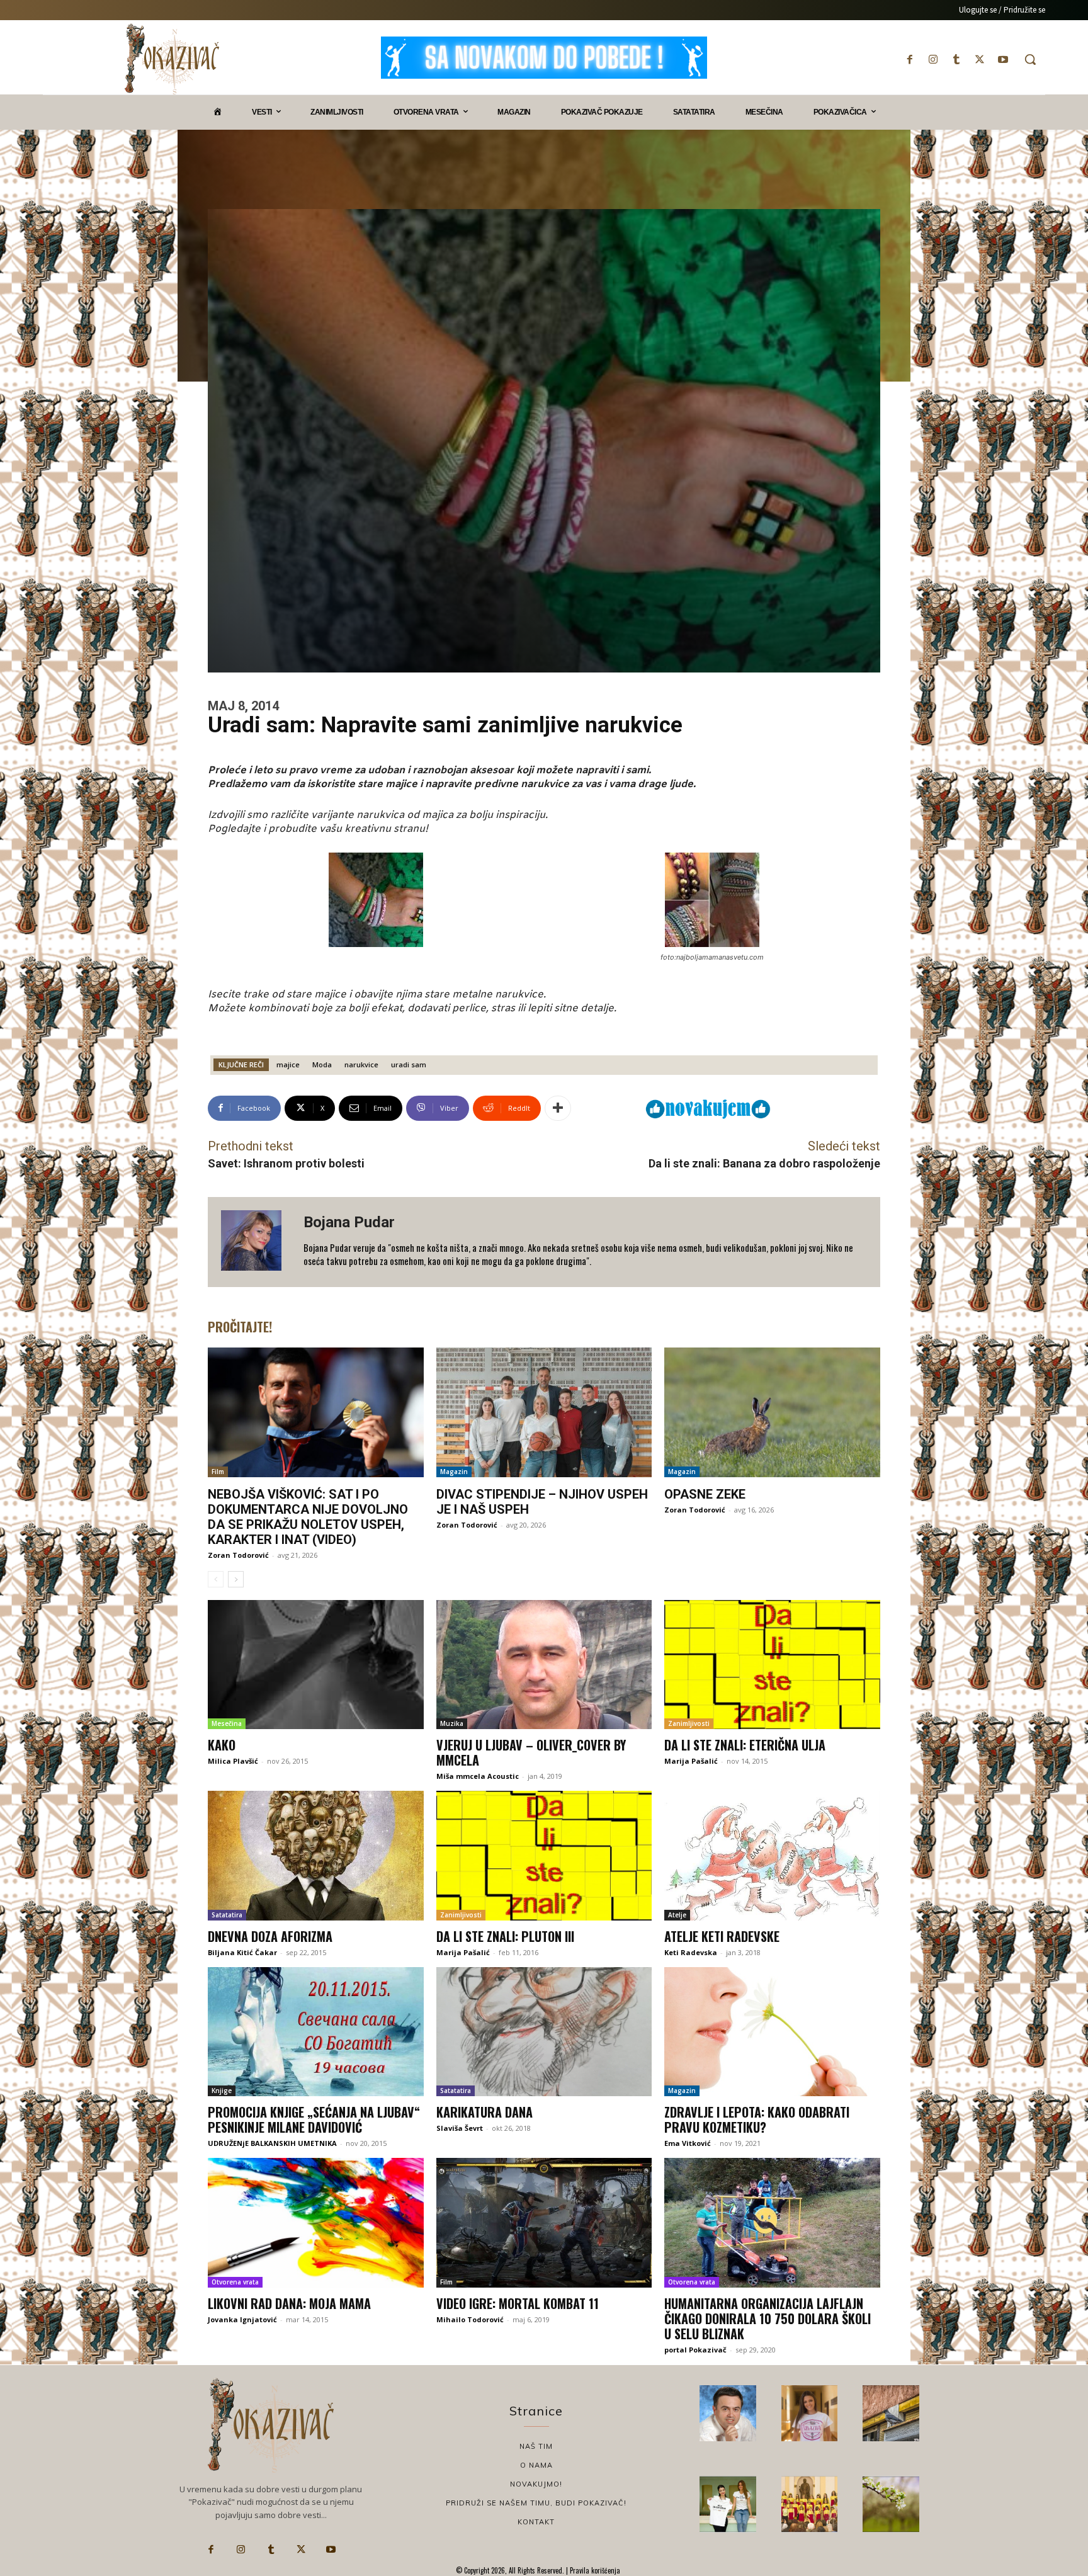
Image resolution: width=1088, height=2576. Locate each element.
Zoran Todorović (238, 1555)
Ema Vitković (688, 2143)
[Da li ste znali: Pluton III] (544, 1856)
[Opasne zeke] (772, 1412)
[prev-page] (216, 1579)
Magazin (454, 1472)
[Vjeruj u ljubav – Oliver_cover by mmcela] (544, 1665)
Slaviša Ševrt (460, 2128)
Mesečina (227, 1723)
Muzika (452, 1723)
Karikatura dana (484, 2112)
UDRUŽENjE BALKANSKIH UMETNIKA (272, 2143)
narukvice (361, 1064)
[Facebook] (909, 60)
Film (218, 1472)
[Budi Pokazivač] (728, 2504)
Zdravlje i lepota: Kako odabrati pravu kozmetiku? (757, 2119)
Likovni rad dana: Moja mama (289, 2303)
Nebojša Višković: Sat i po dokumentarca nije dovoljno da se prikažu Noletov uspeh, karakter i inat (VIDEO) (308, 1517)
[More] (558, 1108)
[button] (1030, 59)
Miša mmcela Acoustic (478, 1776)
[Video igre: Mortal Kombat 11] (544, 2223)
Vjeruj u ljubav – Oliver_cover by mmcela (531, 1752)
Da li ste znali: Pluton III (505, 1936)
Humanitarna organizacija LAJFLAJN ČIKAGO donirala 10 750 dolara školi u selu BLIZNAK (768, 2318)
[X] (980, 60)
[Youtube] (1003, 60)
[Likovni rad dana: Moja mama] (316, 2223)
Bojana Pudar (349, 1222)
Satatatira (227, 1915)
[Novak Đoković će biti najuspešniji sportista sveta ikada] (728, 2414)
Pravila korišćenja (594, 2570)
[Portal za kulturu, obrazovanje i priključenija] (172, 59)
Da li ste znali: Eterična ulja (745, 1745)
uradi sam (409, 1064)
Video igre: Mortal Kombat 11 (518, 2303)
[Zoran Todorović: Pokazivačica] (891, 2414)
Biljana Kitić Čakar (242, 1952)
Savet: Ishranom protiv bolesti (286, 1163)
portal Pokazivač (695, 2350)
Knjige (222, 2091)
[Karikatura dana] (544, 2032)
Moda (322, 1064)
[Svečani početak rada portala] (810, 2504)
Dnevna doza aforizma (270, 1936)
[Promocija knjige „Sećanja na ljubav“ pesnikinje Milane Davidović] (316, 2032)
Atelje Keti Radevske (722, 1936)
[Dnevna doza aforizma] (316, 1856)
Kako (222, 1745)
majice (288, 1064)
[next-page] (236, 1579)
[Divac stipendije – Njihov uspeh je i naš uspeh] (544, 1412)
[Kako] (316, 1665)
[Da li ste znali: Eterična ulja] (772, 1665)
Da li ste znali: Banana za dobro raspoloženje (764, 1163)
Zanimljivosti (689, 1723)
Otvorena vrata (235, 2282)
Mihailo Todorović (470, 2319)
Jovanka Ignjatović (242, 2319)
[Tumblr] (956, 60)
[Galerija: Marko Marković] (891, 2504)
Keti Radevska (691, 1952)
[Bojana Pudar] (256, 1242)
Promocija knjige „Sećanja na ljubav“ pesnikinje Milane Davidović (314, 2119)
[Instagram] (933, 60)
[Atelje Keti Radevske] (772, 1856)
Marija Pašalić (691, 1761)
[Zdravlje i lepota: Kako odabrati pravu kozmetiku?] (772, 2032)
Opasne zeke (705, 1494)
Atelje (677, 1915)
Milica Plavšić (233, 1761)
